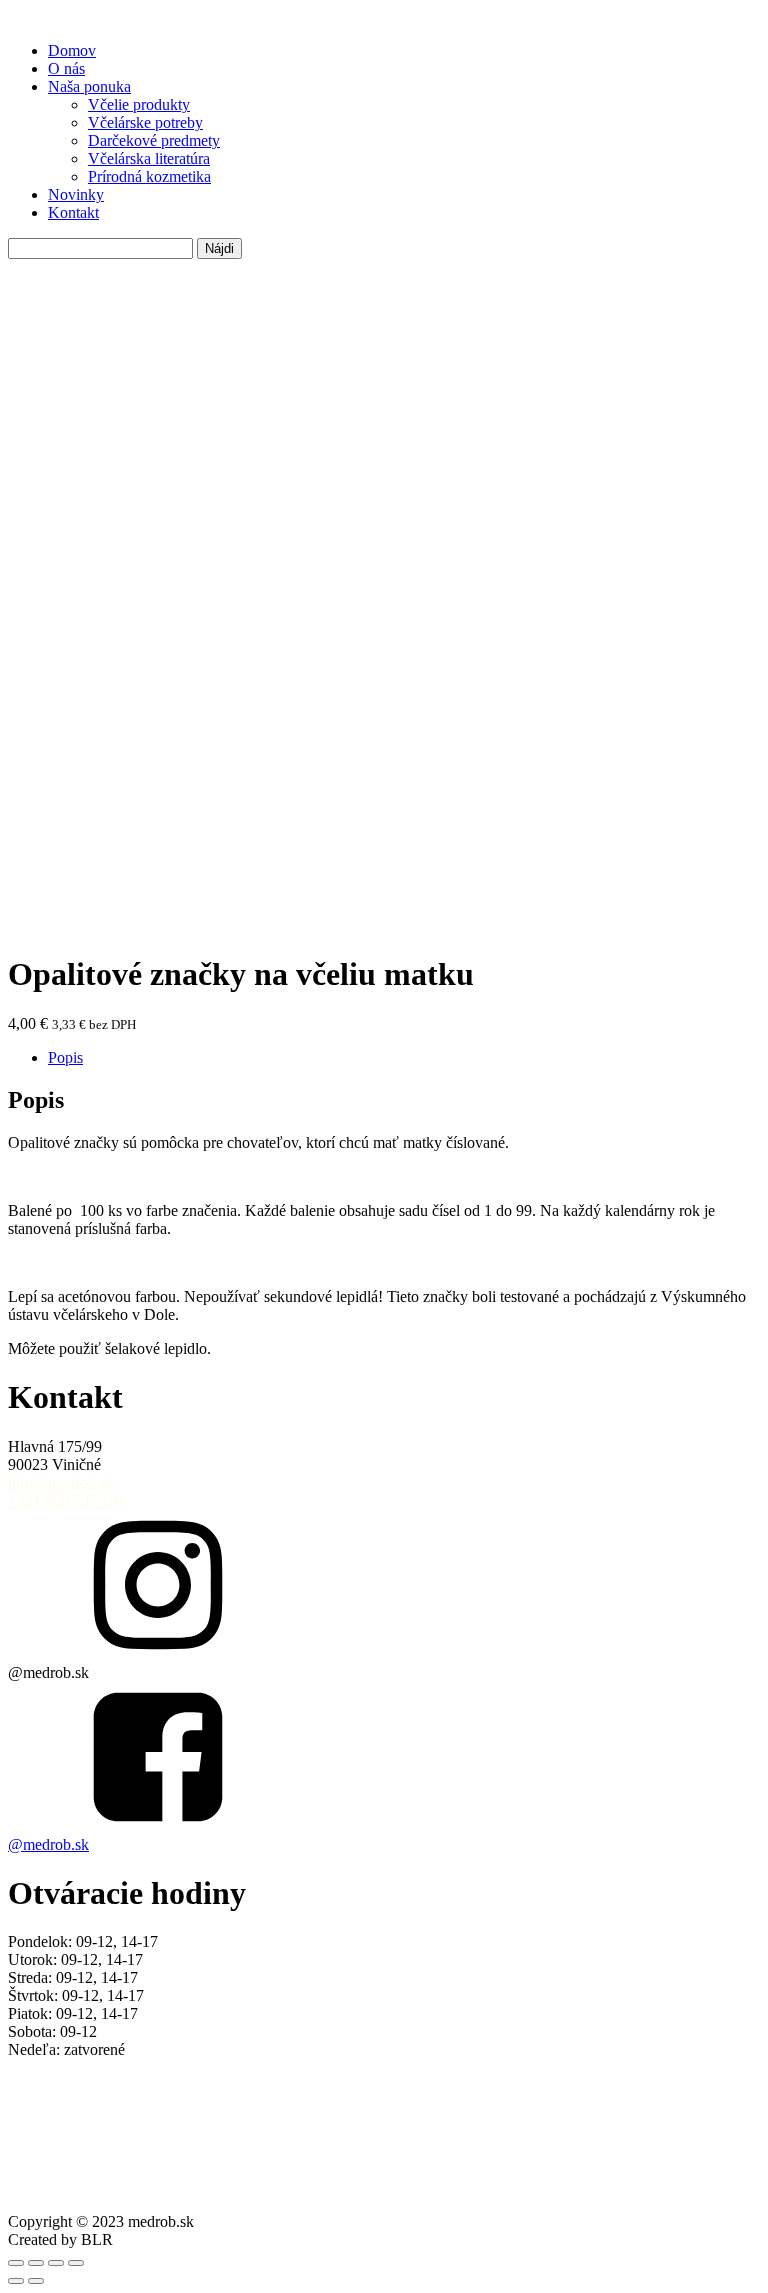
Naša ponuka (89, 86)
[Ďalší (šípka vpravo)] (36, 2281)
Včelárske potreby (145, 122)
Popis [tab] (65, 1057)
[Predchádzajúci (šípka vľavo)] (16, 2281)
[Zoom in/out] (16, 2263)
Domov (72, 50)
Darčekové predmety (154, 140)
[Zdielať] (56, 2263)
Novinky (76, 194)
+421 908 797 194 (66, 1500)
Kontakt (73, 212)
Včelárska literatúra (149, 158)
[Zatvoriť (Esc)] (76, 2263)
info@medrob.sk (61, 1482)
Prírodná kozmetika (149, 176)
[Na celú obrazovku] (36, 2263)
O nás (66, 68)
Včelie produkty (139, 104)
